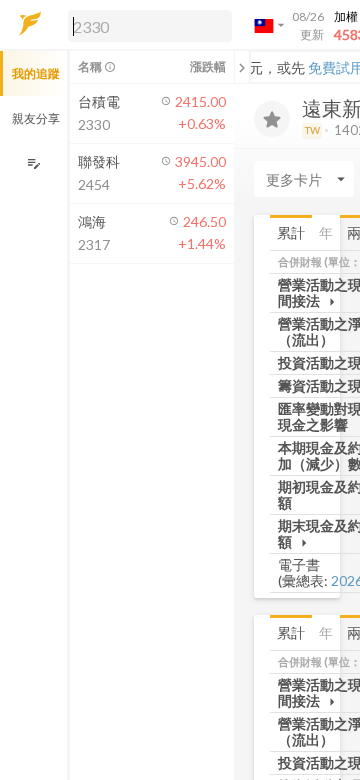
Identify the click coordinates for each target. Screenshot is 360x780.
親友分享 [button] (36, 118)
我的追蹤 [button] (36, 73)
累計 (291, 232)
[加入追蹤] (272, 119)
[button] (146, 25)
